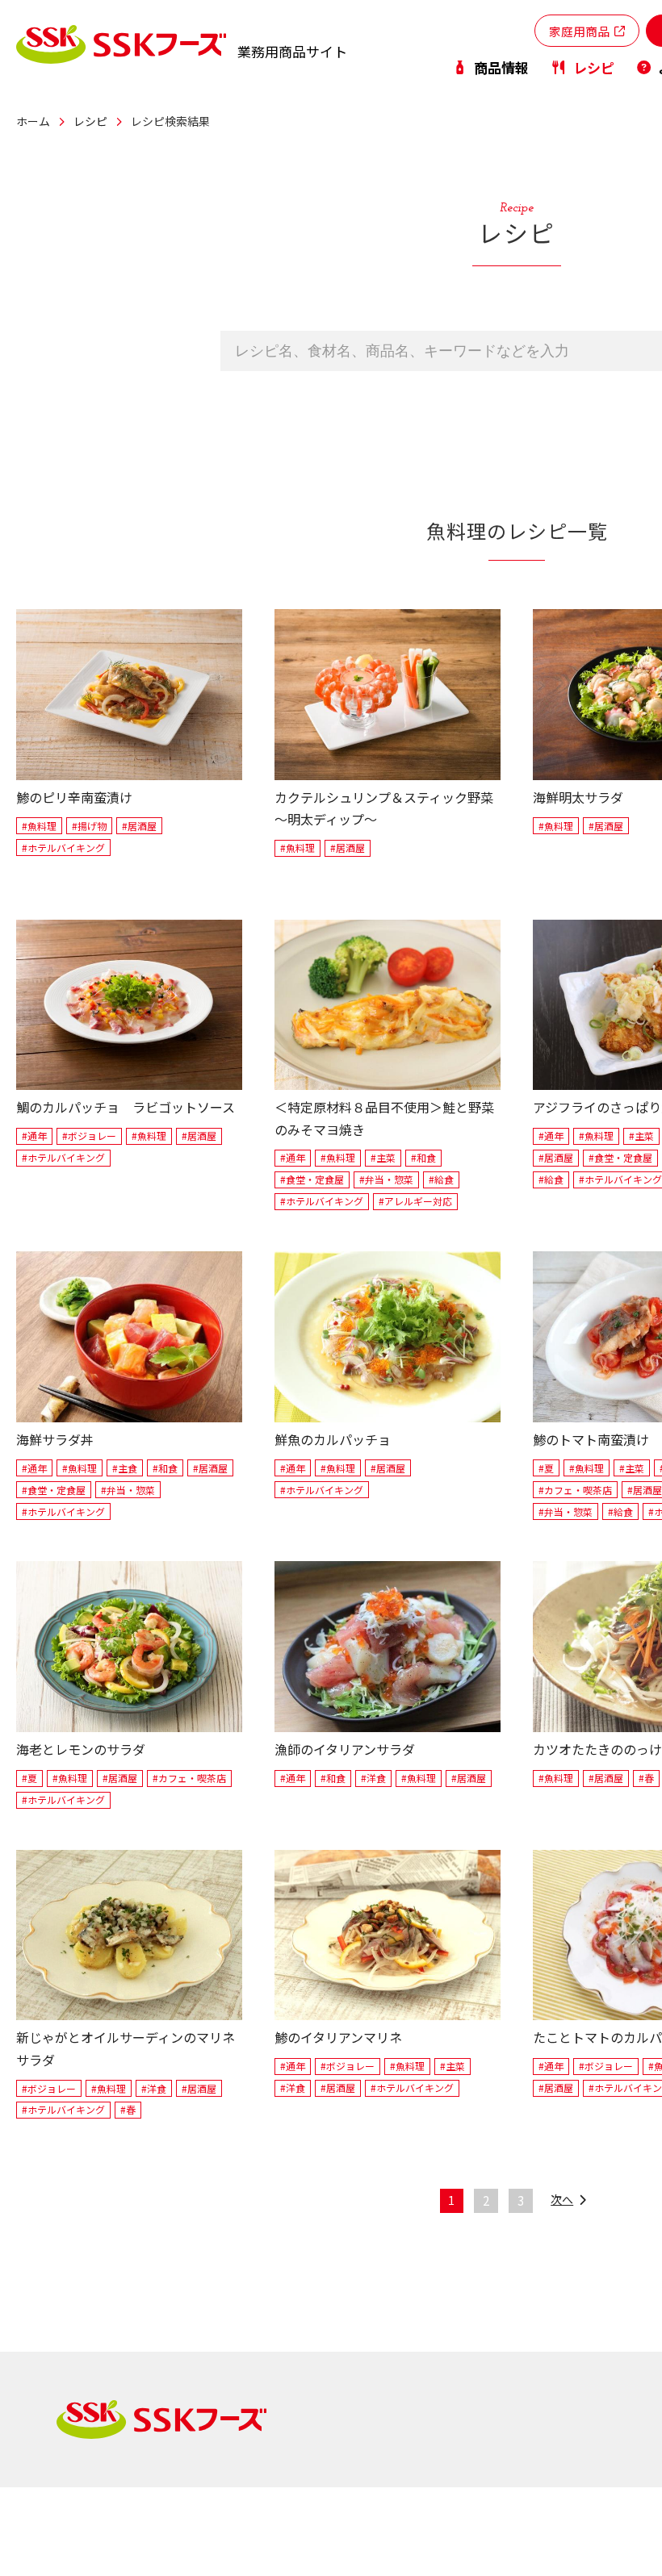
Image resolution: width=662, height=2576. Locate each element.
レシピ (593, 67)
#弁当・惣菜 (386, 1179)
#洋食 (373, 1778)
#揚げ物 (89, 826)
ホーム (33, 121)
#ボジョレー (89, 1136)
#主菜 (383, 1157)
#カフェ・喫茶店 (575, 1490)
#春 (646, 1778)
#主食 (125, 1468)
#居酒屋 (139, 826)
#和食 (423, 1157)
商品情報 (501, 67)
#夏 (546, 1468)
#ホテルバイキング (63, 848)
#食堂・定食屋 (312, 1179)
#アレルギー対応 (415, 1201)
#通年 (34, 1136)
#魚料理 (39, 826)
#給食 (441, 1179)
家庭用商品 (579, 31)
